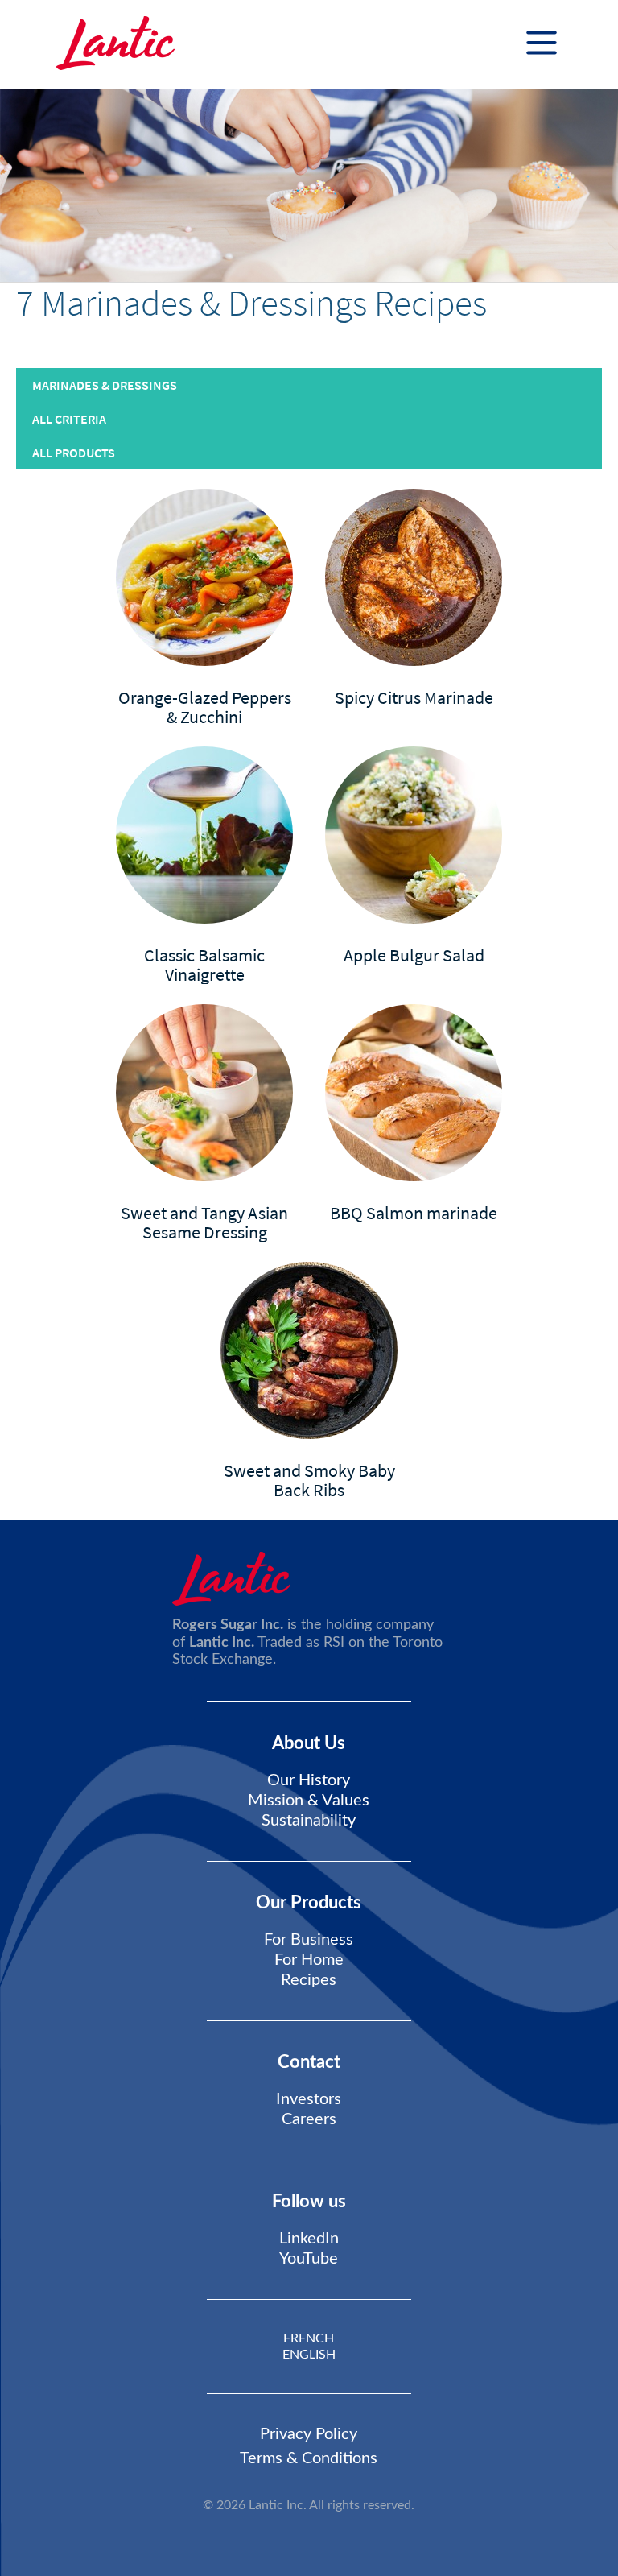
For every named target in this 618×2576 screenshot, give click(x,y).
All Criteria (69, 419)
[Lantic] (115, 44)
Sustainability (309, 1821)
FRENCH (309, 2338)
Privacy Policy (309, 2434)
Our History (309, 1780)
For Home (309, 1960)
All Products (74, 453)
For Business (309, 1940)
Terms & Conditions (309, 2458)
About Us (309, 1743)
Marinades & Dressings (105, 385)
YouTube (309, 2259)
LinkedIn (309, 2239)
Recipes (309, 1980)
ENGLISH (309, 2355)
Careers (309, 2119)
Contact (309, 2062)
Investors (309, 2099)
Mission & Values (309, 1801)
